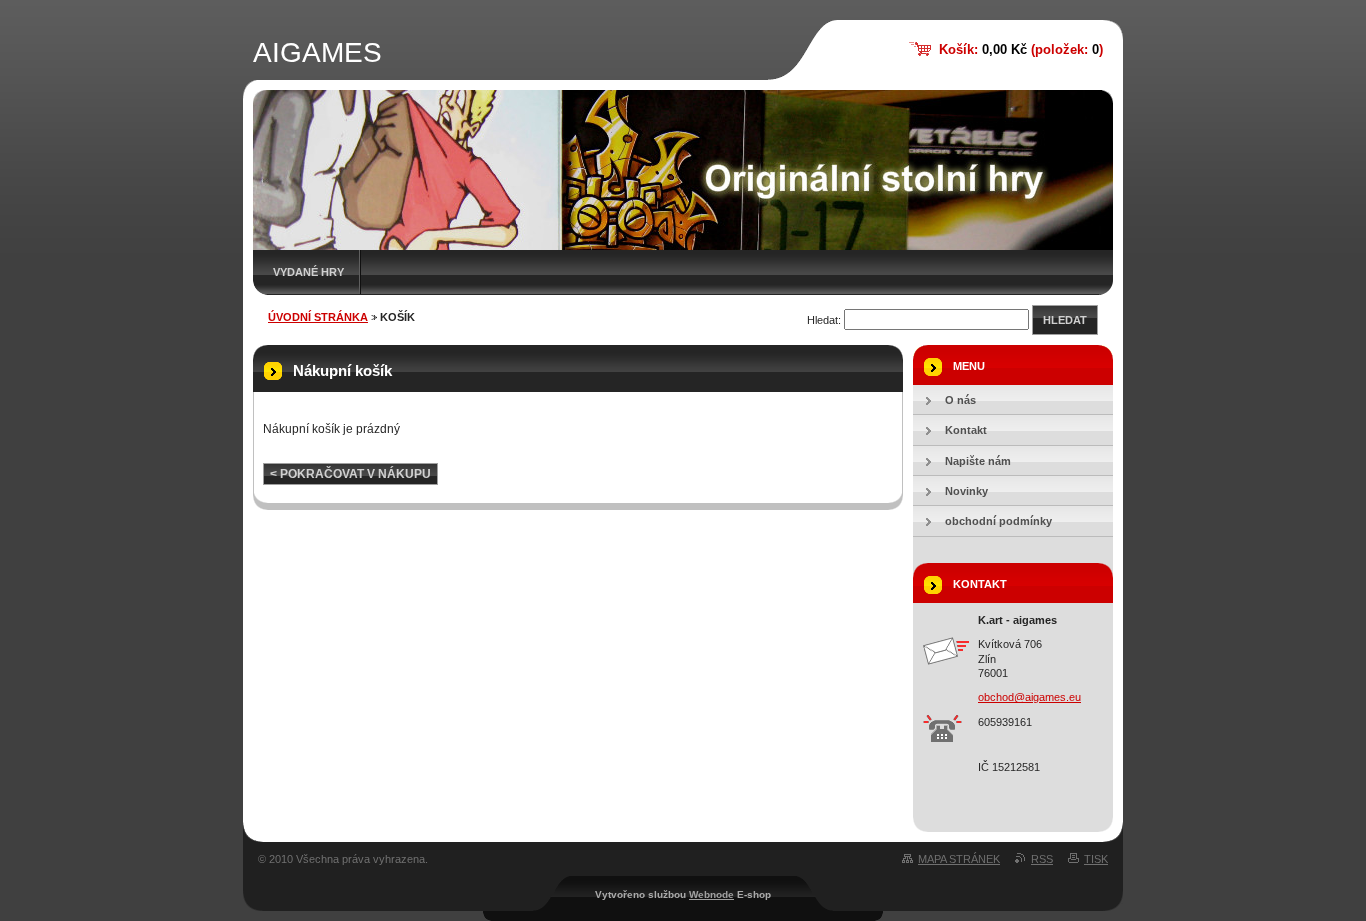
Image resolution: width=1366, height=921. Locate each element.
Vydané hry (308, 272)
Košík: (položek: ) (1021, 49)
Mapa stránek (959, 859)
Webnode (711, 894)
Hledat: (824, 320)
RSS (1042, 859)
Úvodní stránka (318, 317)
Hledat (1065, 320)
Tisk (1096, 859)
